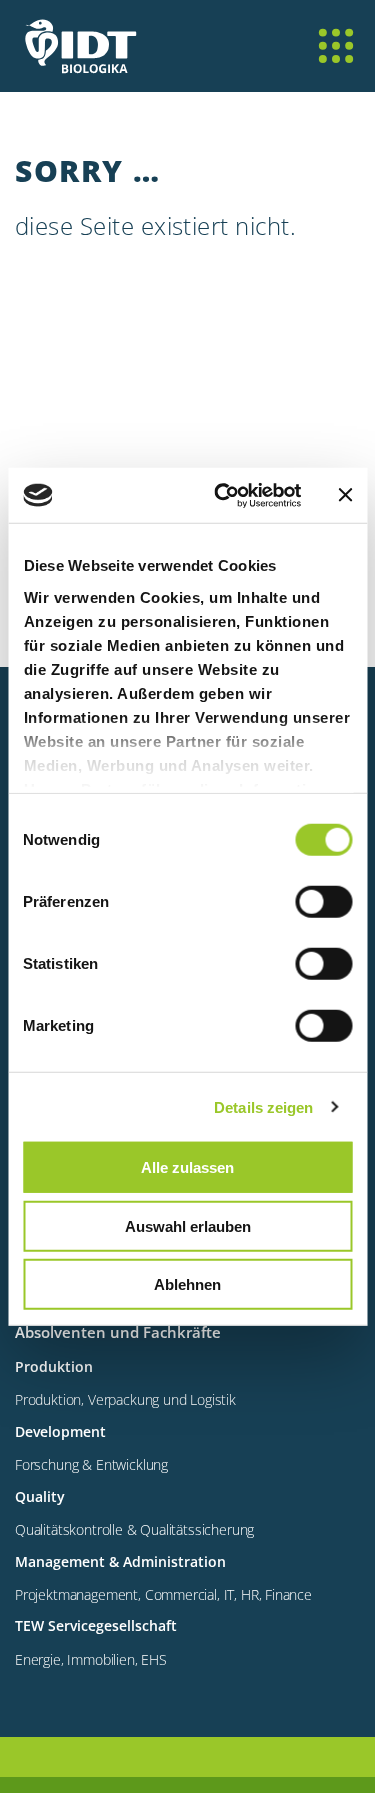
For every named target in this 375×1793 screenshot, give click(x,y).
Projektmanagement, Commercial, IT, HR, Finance (163, 1594)
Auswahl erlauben (188, 1225)
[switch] (323, 902)
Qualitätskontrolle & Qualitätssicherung (134, 1529)
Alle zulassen (187, 1167)
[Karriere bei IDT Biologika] (75, 59)
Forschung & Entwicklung (91, 1464)
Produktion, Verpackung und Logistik (125, 1399)
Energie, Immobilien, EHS (91, 1659)
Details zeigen (263, 1106)
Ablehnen (187, 1284)
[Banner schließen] (345, 495)
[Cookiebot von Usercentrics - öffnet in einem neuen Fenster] (223, 495)
